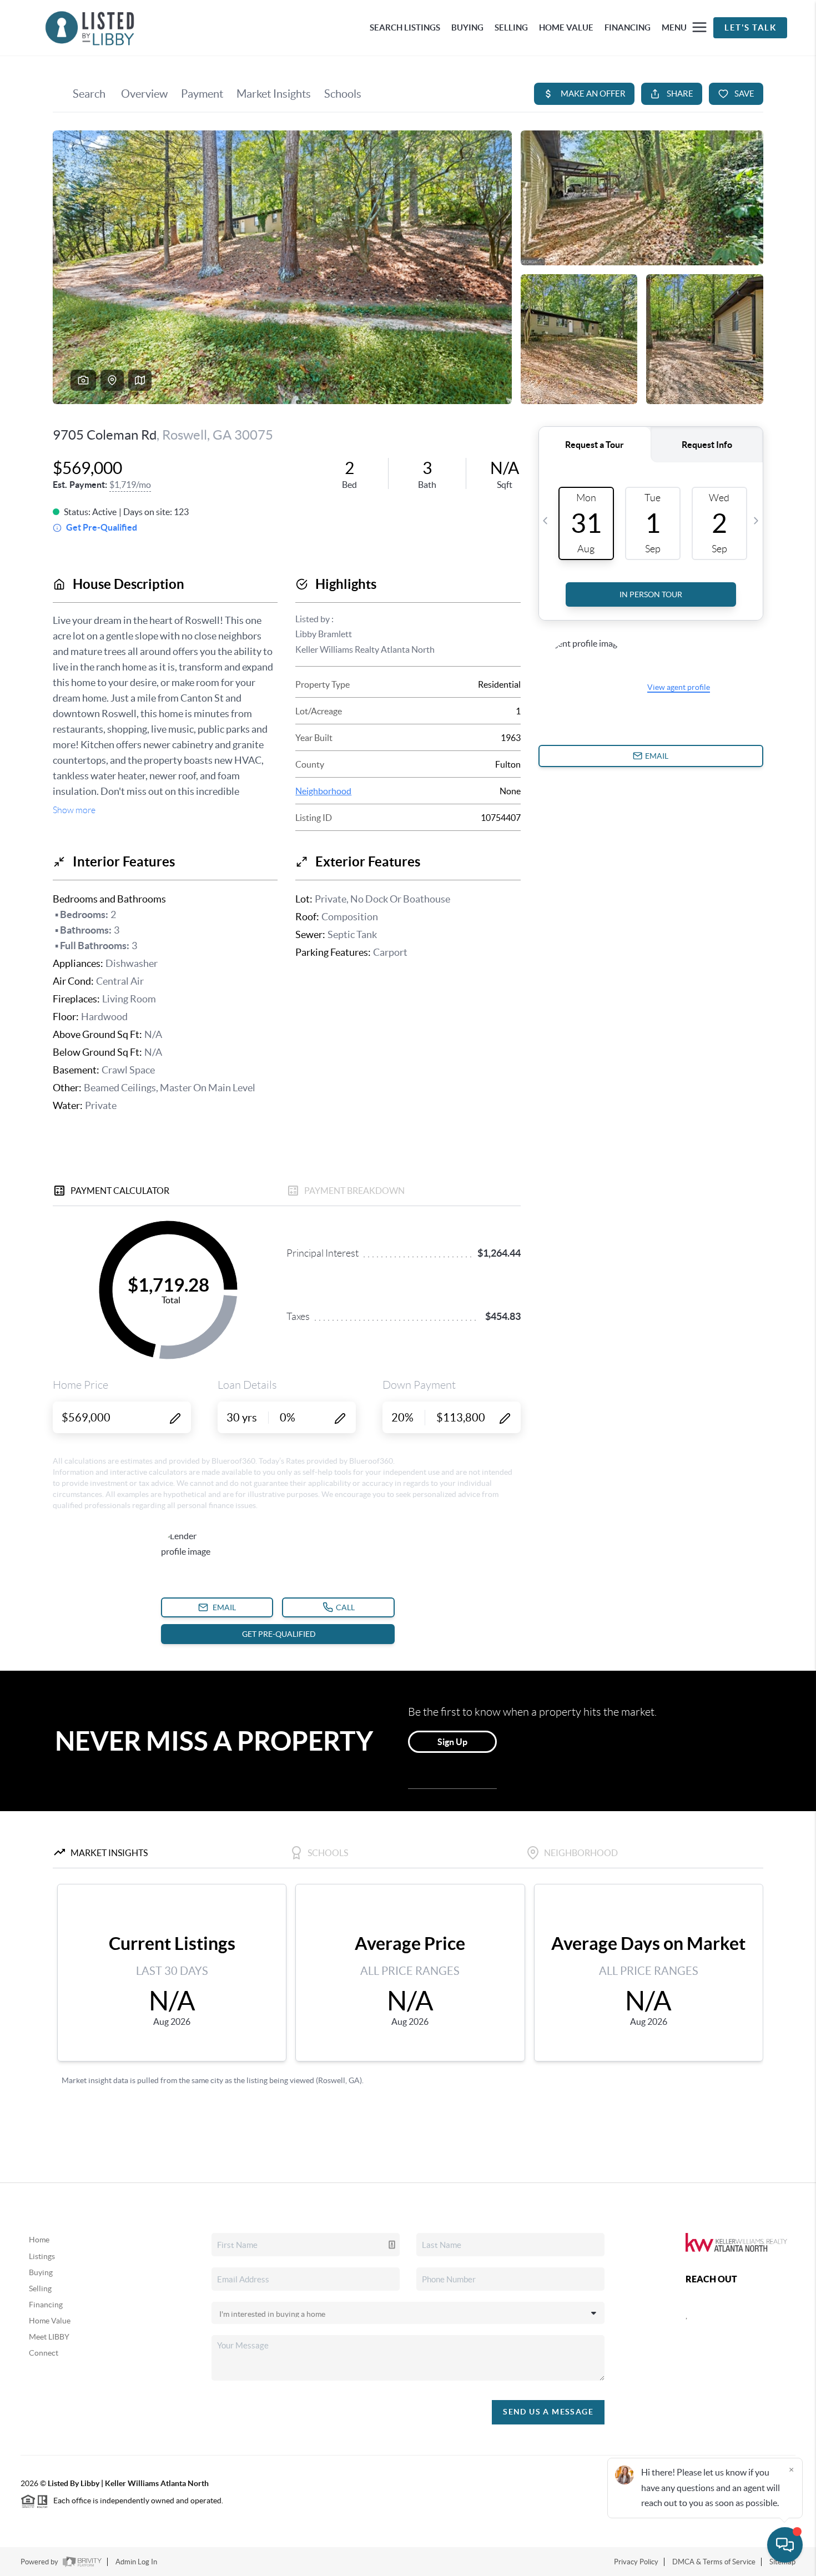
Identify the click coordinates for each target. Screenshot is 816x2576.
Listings (42, 2256)
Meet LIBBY (49, 2337)
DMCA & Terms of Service (714, 2562)
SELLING (511, 27)
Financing (46, 2305)
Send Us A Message (548, 2412)
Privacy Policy (636, 2562)
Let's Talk (750, 27)
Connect (44, 2353)
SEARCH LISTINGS (405, 27)
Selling (40, 2288)
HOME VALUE (566, 27)
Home (39, 2240)
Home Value (50, 2321)
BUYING (467, 27)
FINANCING (628, 27)
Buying (41, 2272)
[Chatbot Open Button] (785, 2545)
